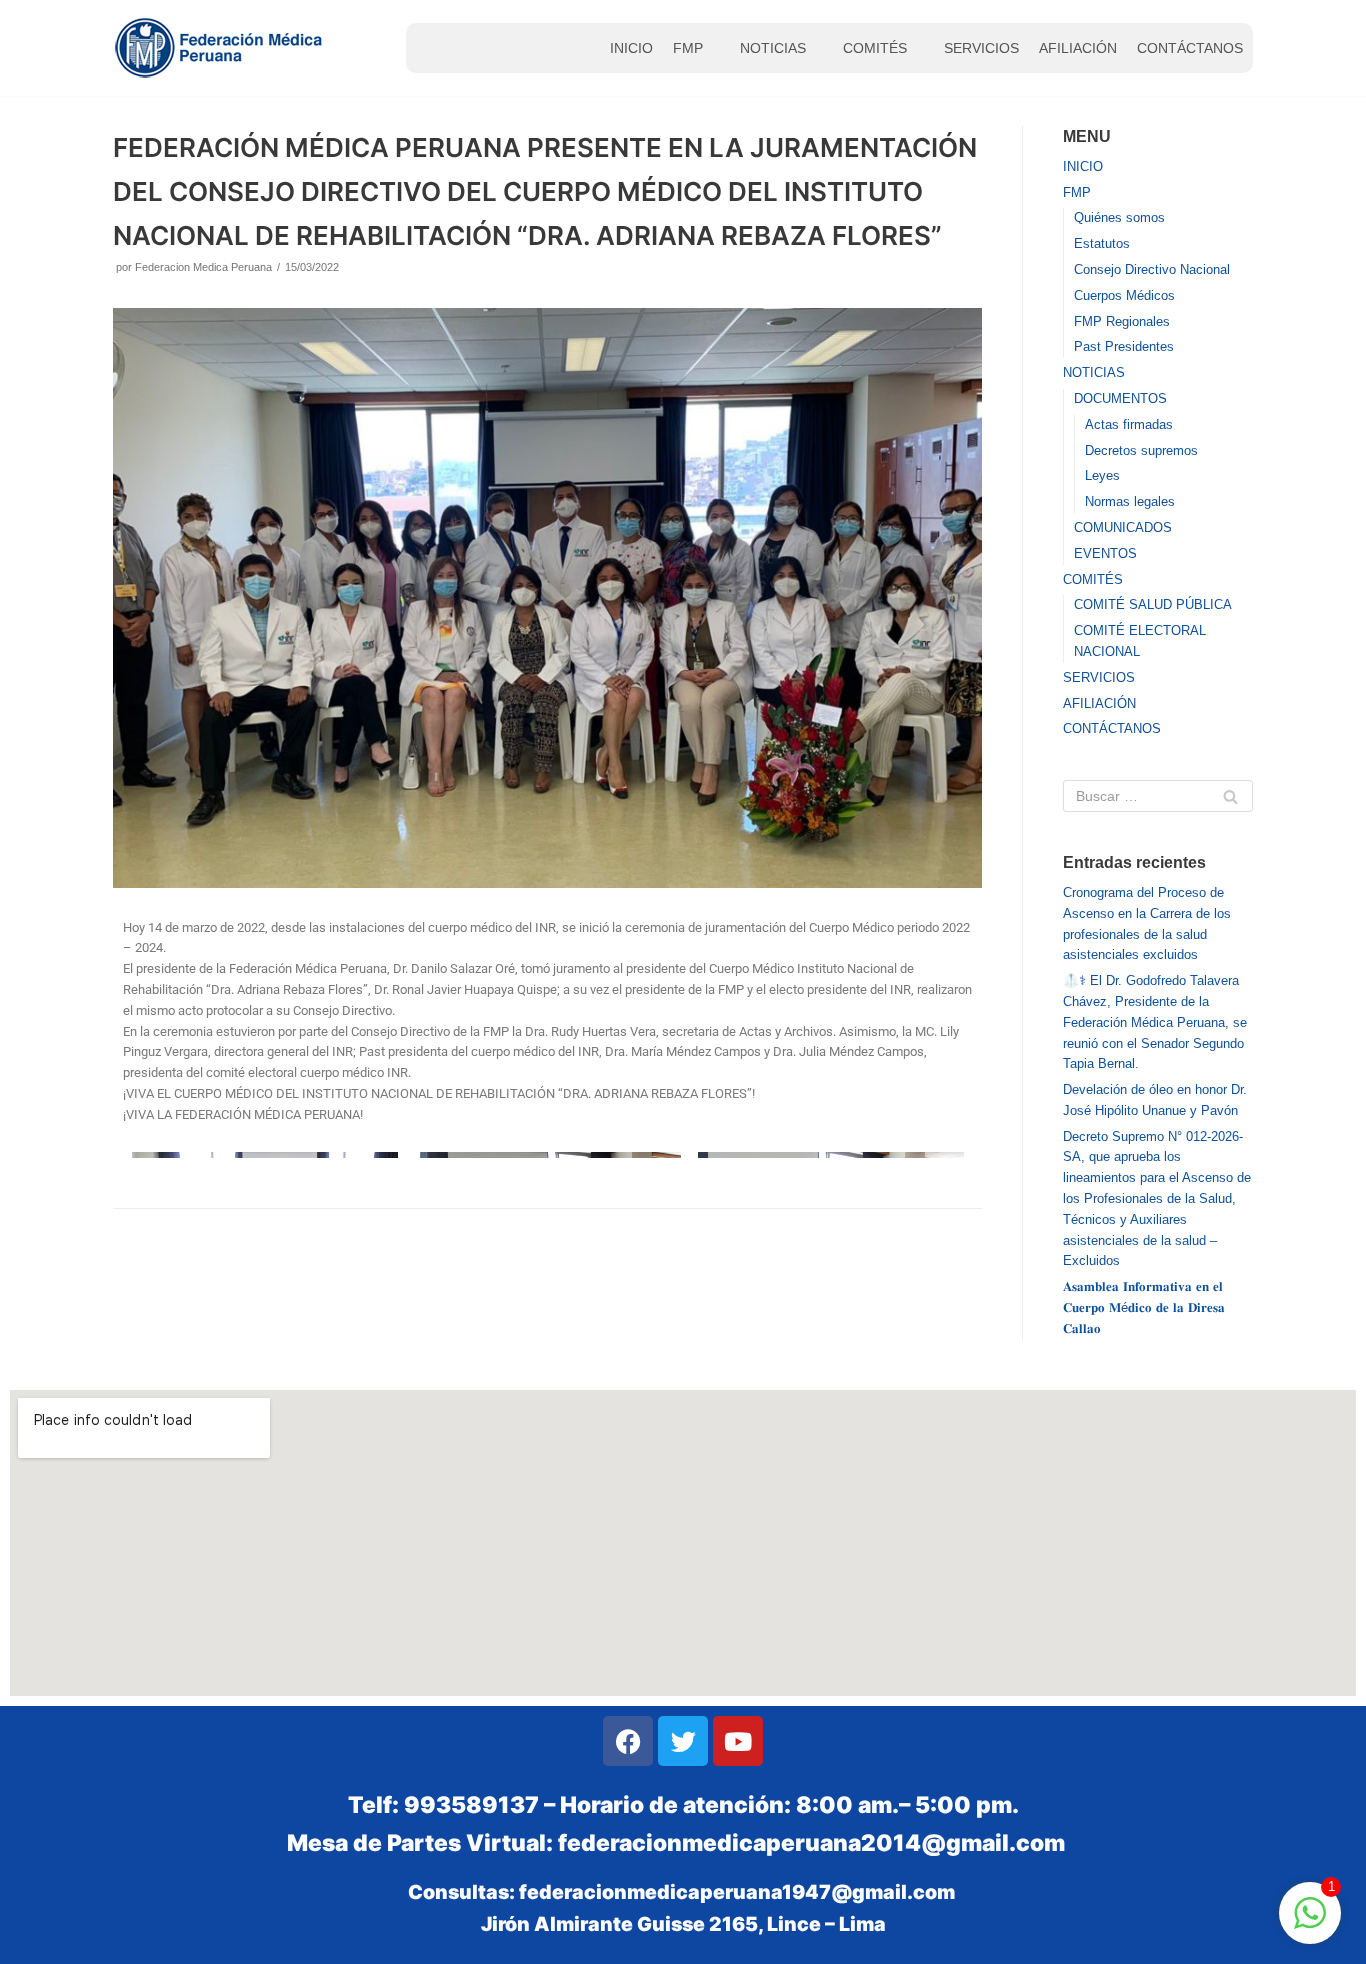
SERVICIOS (981, 48)
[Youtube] (738, 1741)
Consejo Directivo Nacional (1152, 269)
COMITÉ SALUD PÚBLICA (1153, 604)
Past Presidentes (1124, 346)
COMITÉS (875, 48)
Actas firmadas (1129, 424)
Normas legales (1130, 501)
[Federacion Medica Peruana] (221, 48)
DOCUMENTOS (1120, 398)
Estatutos (1102, 243)
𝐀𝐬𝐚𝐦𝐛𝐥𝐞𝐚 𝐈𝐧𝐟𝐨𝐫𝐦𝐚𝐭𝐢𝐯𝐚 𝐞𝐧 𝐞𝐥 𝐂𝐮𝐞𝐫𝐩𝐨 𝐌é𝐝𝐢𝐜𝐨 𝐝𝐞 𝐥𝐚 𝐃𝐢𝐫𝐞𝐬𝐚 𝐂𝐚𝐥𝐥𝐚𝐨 (1144, 1307)
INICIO (631, 48)
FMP (688, 48)
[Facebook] (628, 1741)
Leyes (1102, 475)
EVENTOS (1105, 553)
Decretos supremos (1141, 450)
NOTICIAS (773, 48)
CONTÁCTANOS (1190, 48)
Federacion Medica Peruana (203, 267)
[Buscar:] (1158, 796)
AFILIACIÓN (1078, 48)
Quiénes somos (1119, 217)
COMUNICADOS (1123, 527)
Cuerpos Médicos (1124, 295)
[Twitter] (683, 1741)
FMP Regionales (1122, 321)
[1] (1310, 1924)
